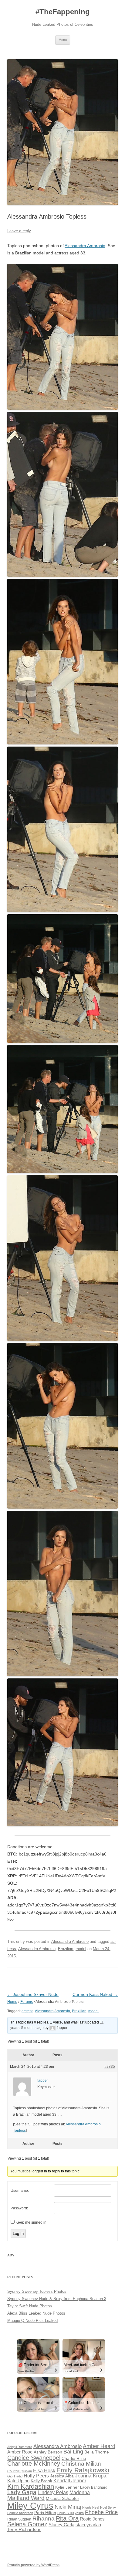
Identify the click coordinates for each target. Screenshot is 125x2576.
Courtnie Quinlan (20, 2471)
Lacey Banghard (94, 2487)
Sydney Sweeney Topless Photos (37, 2291)
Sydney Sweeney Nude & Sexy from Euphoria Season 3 (57, 2299)
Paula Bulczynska (71, 2513)
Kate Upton (18, 2481)
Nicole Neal (91, 2507)
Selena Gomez (27, 2524)
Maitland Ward (26, 2498)
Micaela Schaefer (62, 2499)
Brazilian (66, 1949)
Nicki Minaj (68, 2507)
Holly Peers (36, 2476)
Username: (20, 2191)
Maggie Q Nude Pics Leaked (32, 2321)
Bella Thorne (97, 2452)
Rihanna (44, 2519)
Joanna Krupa (91, 2476)
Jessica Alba (62, 2476)
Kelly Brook (41, 2481)
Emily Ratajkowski (83, 2470)
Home (12, 2002)
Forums (27, 2002)
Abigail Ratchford (20, 2447)
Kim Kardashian (31, 2486)
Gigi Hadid (15, 2476)
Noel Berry (108, 2507)
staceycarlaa (88, 2525)
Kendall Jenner (70, 2481)
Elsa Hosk (44, 2471)
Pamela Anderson (20, 2513)
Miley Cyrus (30, 2505)
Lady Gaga (22, 2492)
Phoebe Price (101, 2512)
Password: (19, 2208)
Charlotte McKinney (34, 2463)
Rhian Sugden (19, 2519)
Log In (18, 2233)
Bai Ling (73, 2452)
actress (27, 2011)
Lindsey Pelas (53, 2492)
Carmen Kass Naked (95, 1994)
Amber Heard (99, 2446)
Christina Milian (81, 2464)
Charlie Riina (74, 2458)
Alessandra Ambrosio (85, 246)
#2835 (110, 2067)
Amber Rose (20, 2452)
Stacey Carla (61, 2525)
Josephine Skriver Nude (33, 1994)
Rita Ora (67, 2518)
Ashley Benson (48, 2452)
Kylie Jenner (67, 2487)
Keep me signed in (31, 2222)
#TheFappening (63, 12)
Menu (63, 40)
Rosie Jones (92, 2519)
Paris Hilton (45, 2513)
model (81, 1949)
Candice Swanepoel (34, 2458)
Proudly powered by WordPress (33, 2565)
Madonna (80, 2492)
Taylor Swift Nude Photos (30, 2306)
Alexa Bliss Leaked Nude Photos (36, 2313)
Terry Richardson (24, 2530)
